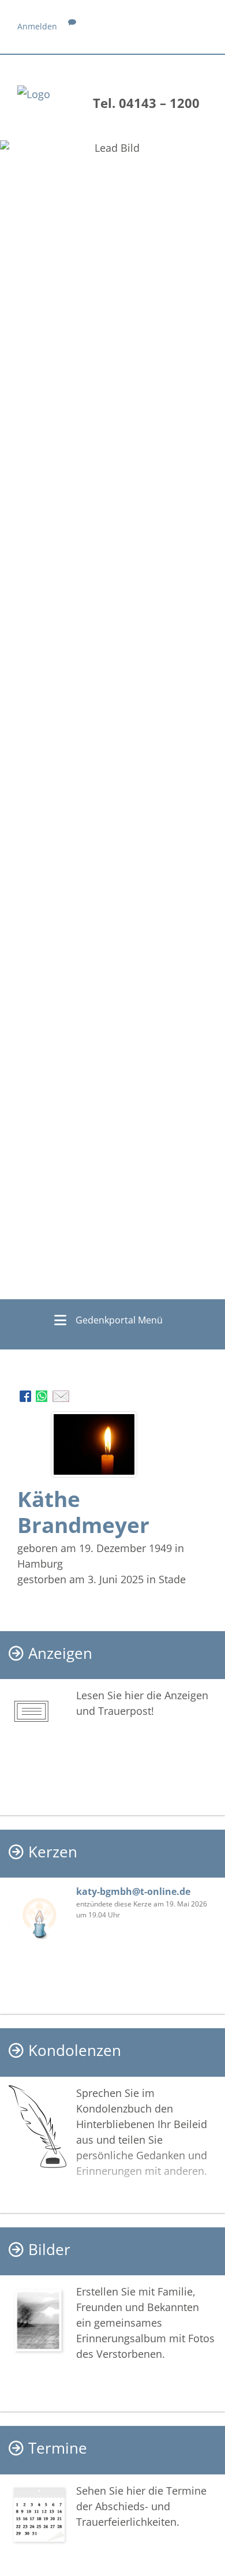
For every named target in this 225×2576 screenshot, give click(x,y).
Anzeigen (60, 1653)
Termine (58, 2448)
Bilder (49, 2250)
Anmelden (37, 26)
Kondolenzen (75, 2050)
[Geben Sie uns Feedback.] (72, 26)
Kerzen (53, 1852)
